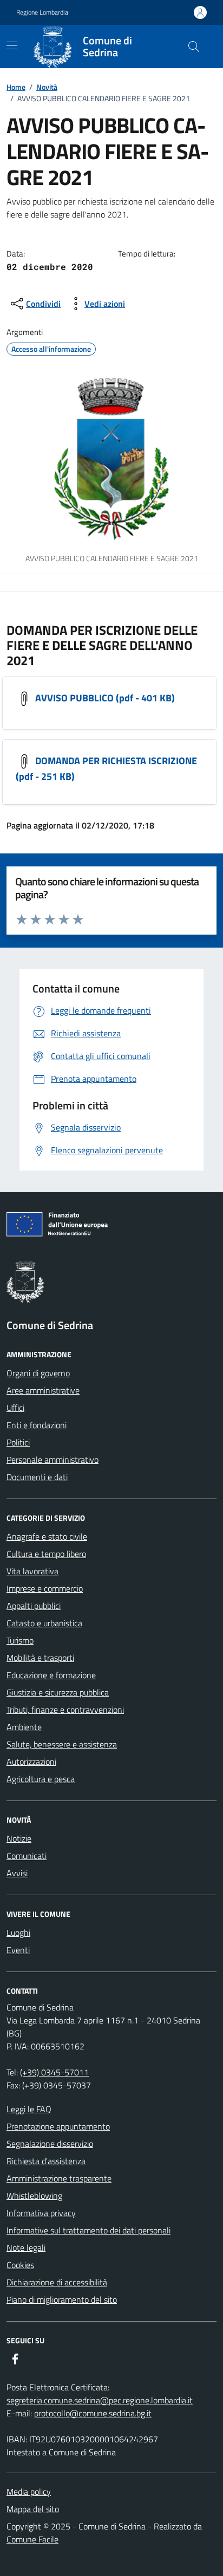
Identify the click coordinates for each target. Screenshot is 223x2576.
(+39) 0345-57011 (54, 2072)
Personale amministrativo (53, 1460)
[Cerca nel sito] (194, 47)
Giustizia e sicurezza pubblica (58, 1692)
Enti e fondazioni (37, 1425)
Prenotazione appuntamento (58, 2126)
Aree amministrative (43, 1390)
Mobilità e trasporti (40, 1658)
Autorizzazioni (31, 1762)
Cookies (20, 2265)
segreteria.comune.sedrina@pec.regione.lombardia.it (100, 2400)
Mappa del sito (33, 2509)
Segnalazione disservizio (50, 2144)
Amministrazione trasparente (59, 2178)
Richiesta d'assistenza (46, 2161)
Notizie (19, 1838)
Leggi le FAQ (29, 2109)
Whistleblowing (34, 2196)
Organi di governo (38, 1373)
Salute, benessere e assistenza (62, 1744)
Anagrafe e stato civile (47, 1536)
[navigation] (12, 45)
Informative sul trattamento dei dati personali (88, 2230)
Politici (18, 1442)
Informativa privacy (41, 2213)
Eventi (18, 1950)
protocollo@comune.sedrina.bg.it (93, 2413)
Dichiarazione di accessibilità (57, 2282)
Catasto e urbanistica (44, 1623)
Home (16, 87)
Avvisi (17, 1873)
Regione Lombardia (42, 12)
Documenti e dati (37, 1477)
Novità (47, 87)
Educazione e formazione (51, 1675)
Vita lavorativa (32, 1571)
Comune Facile (32, 2539)
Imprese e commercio (45, 1588)
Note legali (26, 2248)
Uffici (15, 1408)
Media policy (29, 2492)
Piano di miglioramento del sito (62, 2299)
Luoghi (18, 1933)
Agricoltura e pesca (41, 1779)
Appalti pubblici (34, 1606)
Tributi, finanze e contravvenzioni (65, 1710)
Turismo (20, 1640)
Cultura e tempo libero (46, 1554)
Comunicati (27, 1856)
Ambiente (24, 1727)
